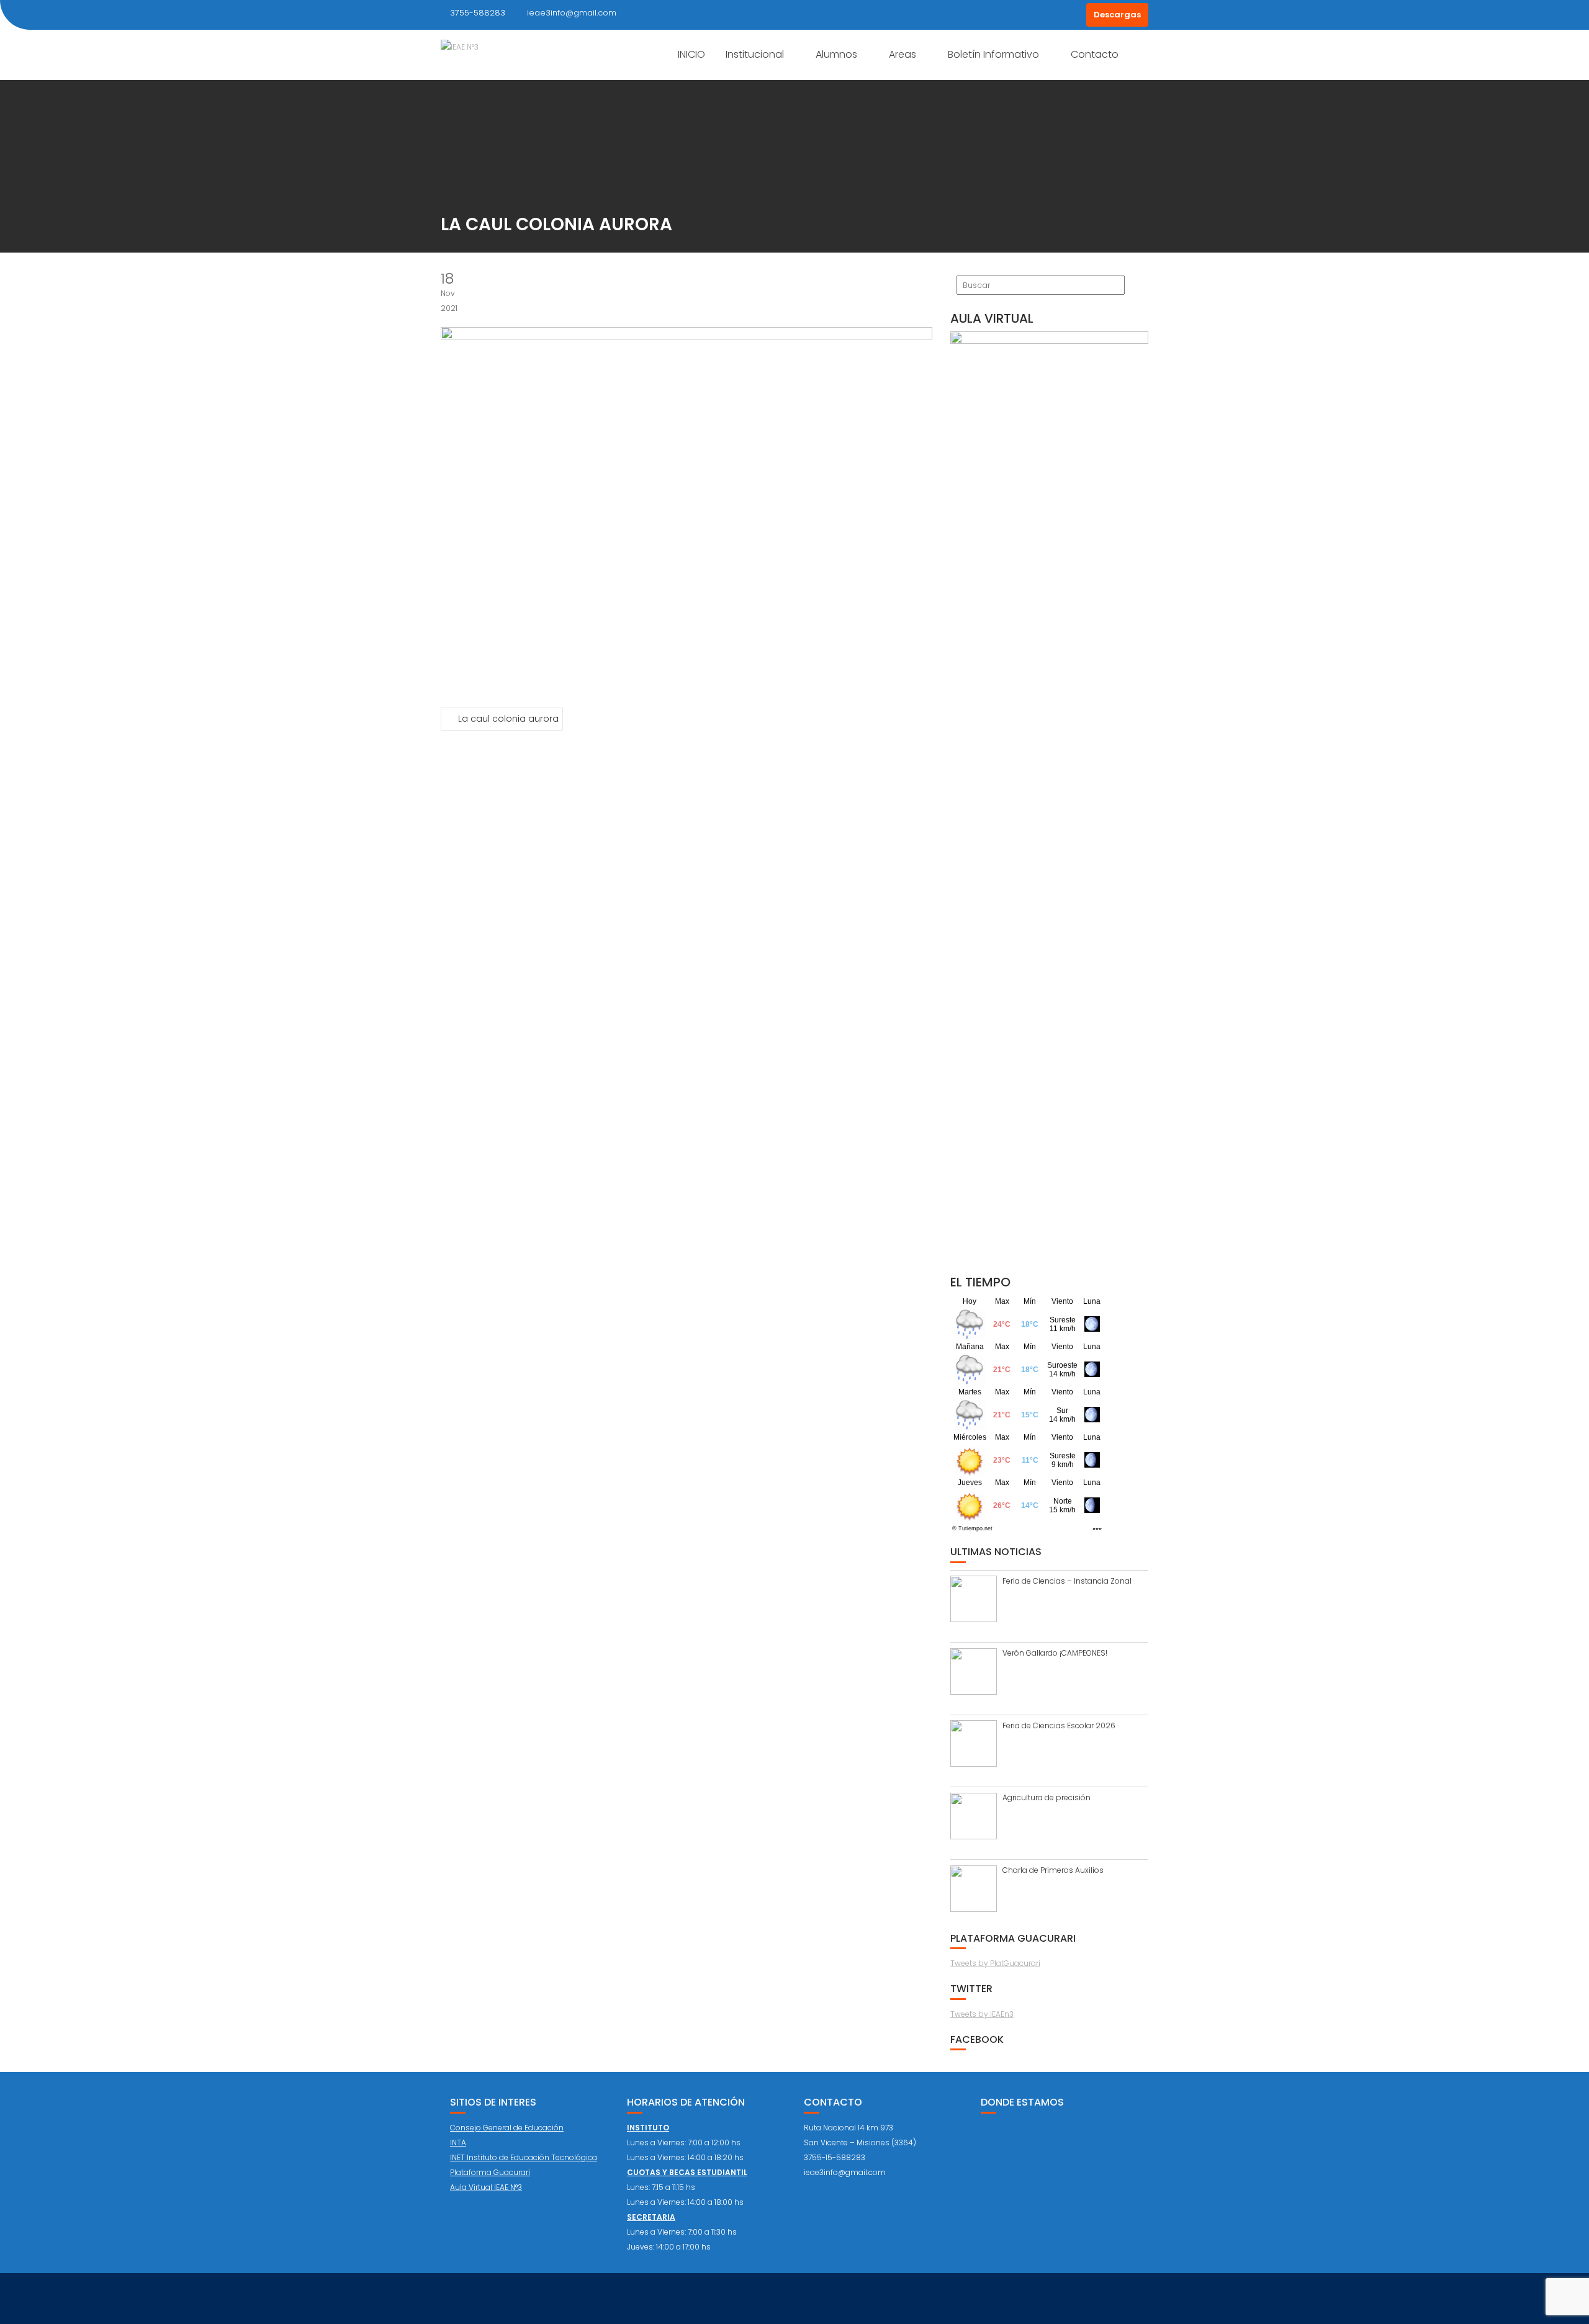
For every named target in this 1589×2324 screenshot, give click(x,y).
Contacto (1095, 54)
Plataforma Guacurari (490, 2172)
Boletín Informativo (993, 54)
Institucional (755, 54)
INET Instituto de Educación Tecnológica (524, 2157)
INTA (458, 2142)
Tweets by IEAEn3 (982, 2014)
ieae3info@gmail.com (572, 13)
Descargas (1117, 15)
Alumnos (836, 54)
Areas (903, 54)
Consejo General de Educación (507, 2128)
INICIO (691, 54)
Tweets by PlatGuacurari (995, 1963)
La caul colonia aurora (508, 719)
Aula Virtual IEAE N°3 (486, 2187)
